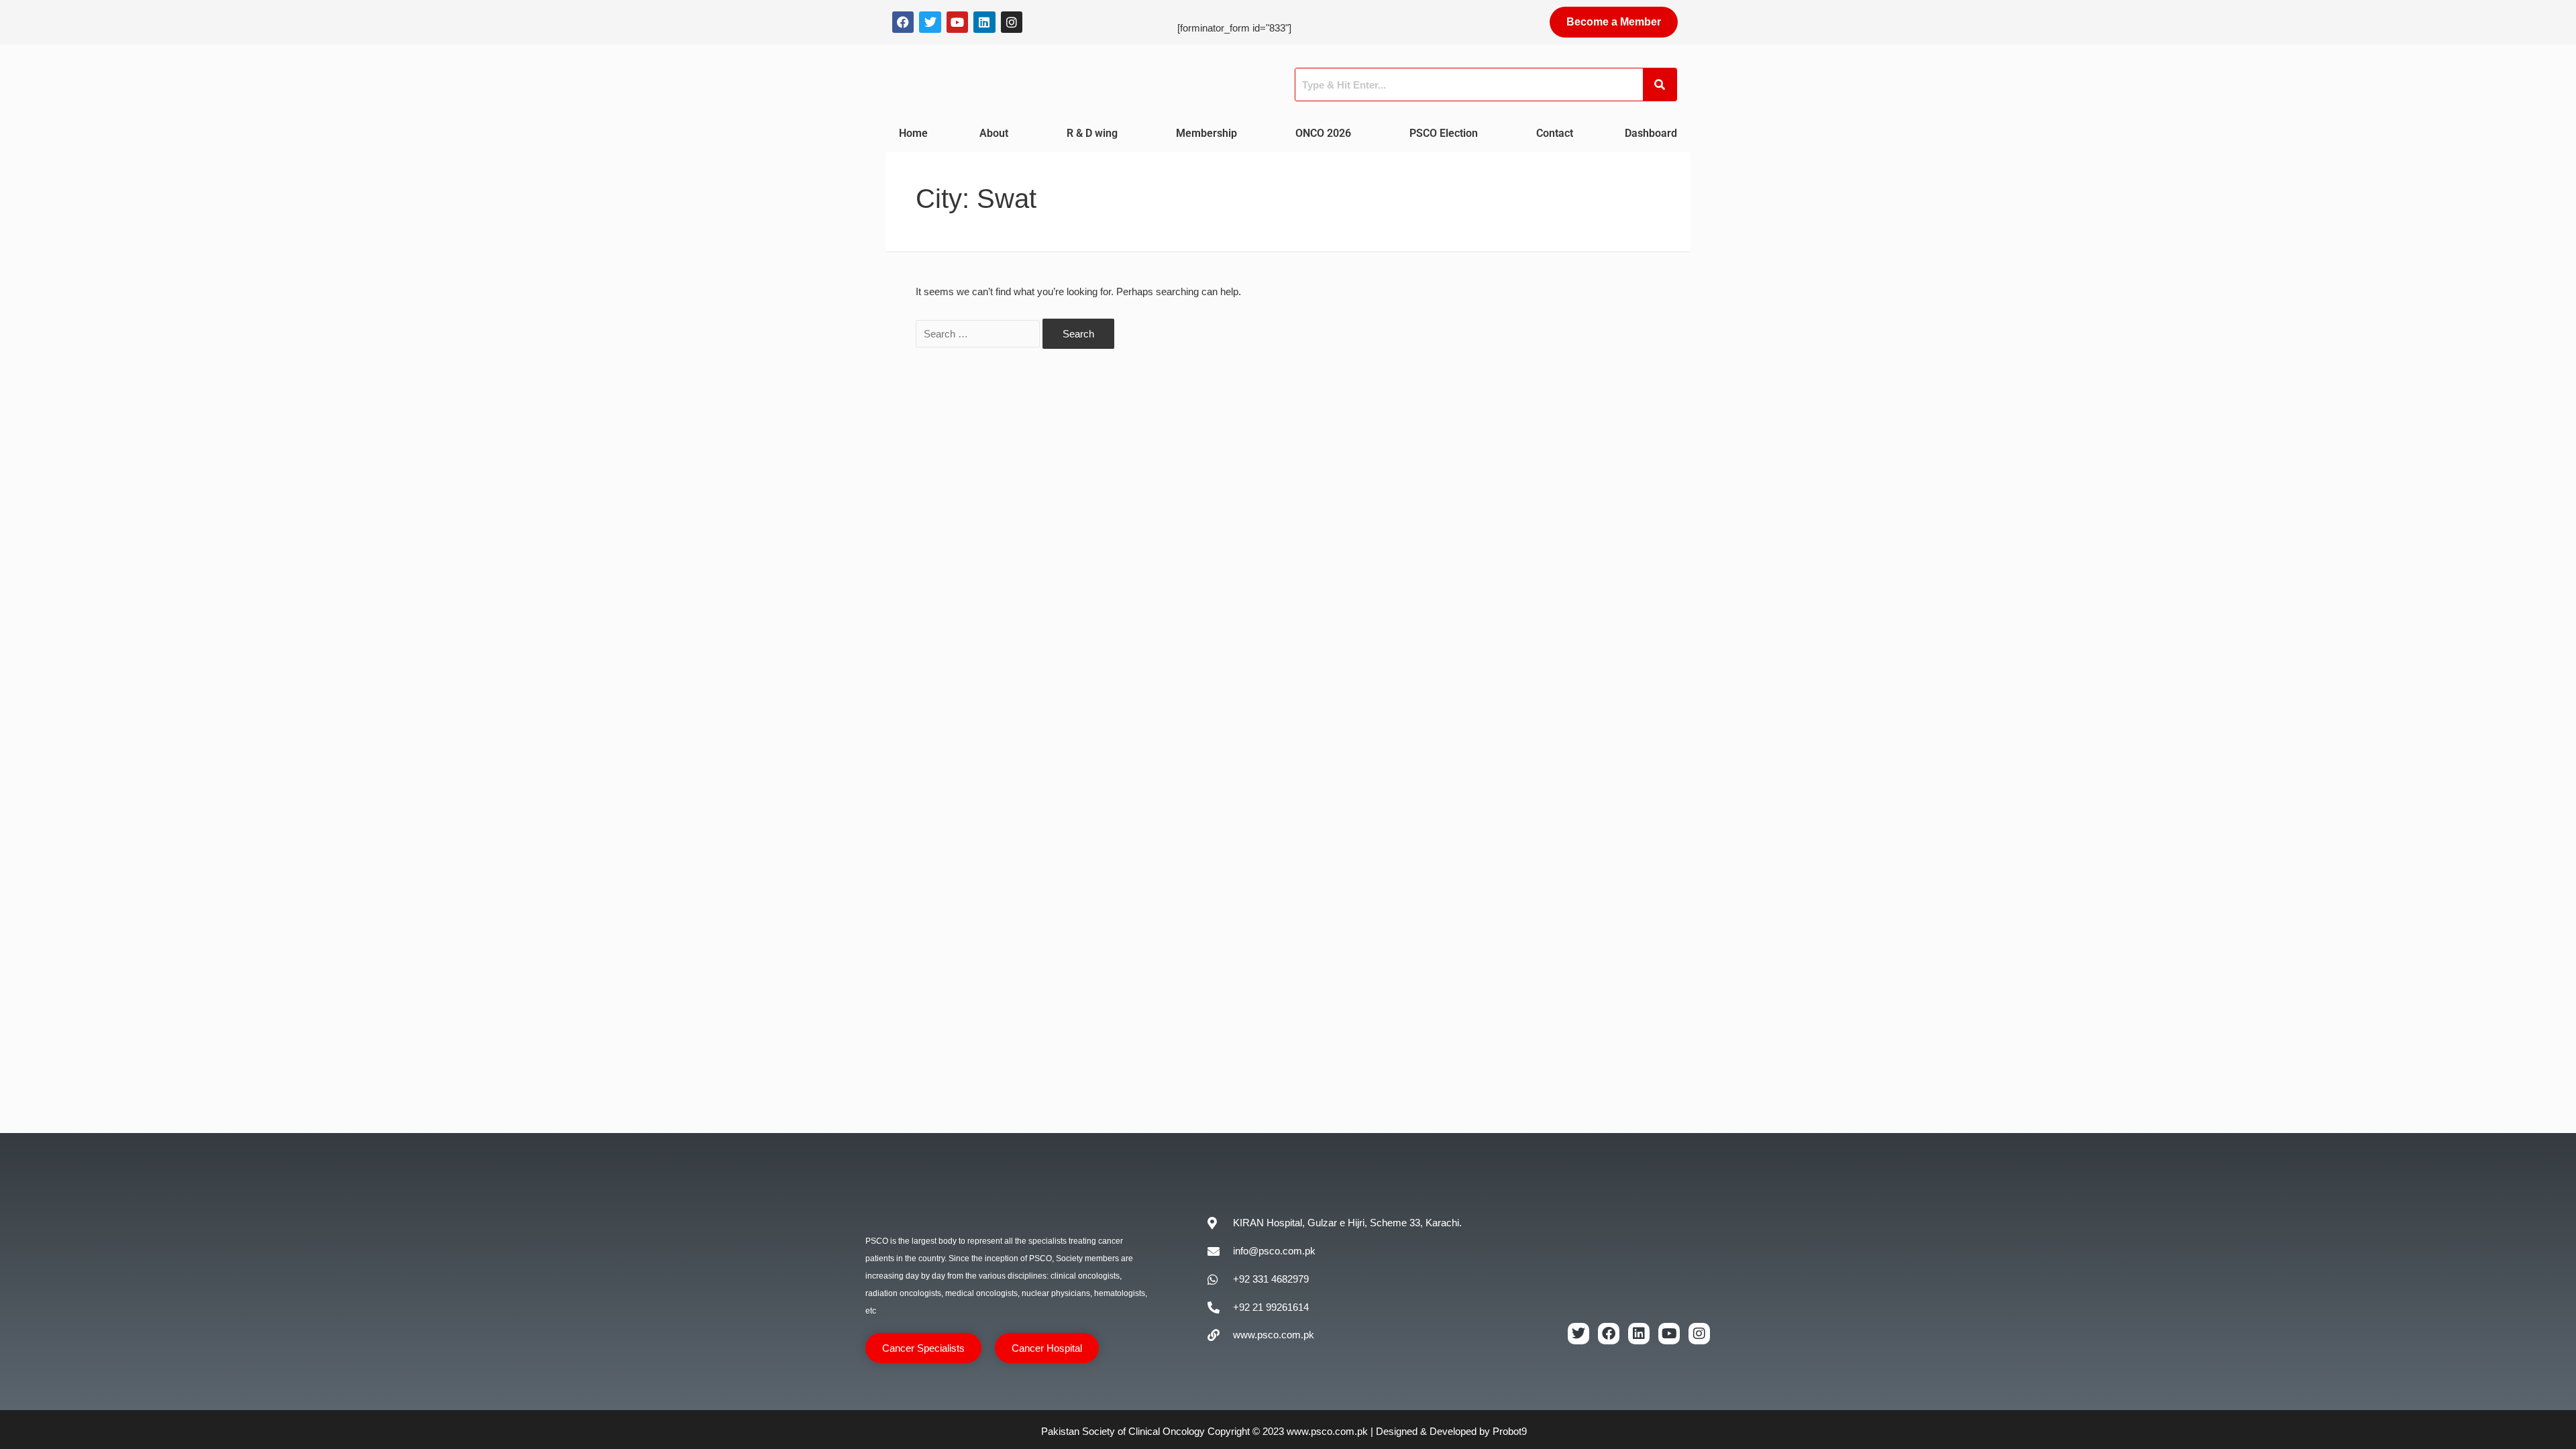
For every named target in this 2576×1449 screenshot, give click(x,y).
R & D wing (1092, 133)
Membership (1206, 133)
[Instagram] (1012, 22)
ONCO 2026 (1323, 133)
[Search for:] (979, 334)
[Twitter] (930, 22)
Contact (1555, 133)
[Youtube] (957, 22)
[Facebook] (903, 22)
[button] (997, 133)
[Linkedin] (984, 22)
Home (913, 133)
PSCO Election (1444, 133)
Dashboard (1651, 133)
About (994, 133)
